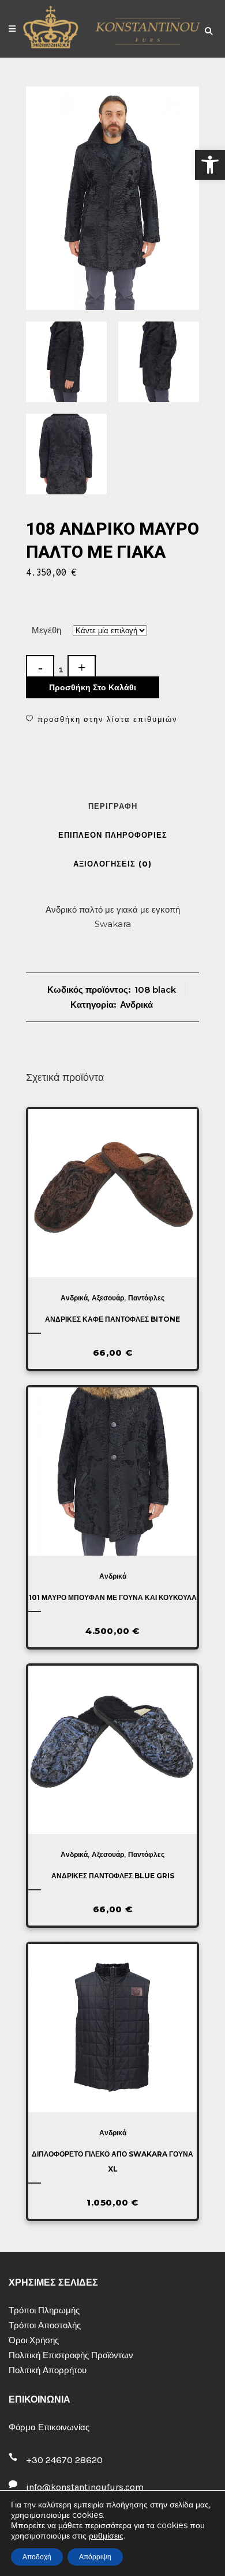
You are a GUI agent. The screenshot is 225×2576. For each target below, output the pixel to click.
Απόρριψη (95, 2557)
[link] (210, 165)
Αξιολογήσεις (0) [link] (112, 864)
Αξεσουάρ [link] (108, 1298)
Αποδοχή (37, 2557)
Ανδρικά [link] (136, 1005)
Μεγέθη (46, 630)
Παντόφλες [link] (146, 1298)
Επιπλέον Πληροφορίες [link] (113, 835)
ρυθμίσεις (106, 2536)
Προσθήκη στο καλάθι (93, 687)
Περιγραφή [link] (113, 806)
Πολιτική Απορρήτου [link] (48, 2370)
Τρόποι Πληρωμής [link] (44, 2310)
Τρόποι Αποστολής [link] (45, 2325)
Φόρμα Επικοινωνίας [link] (49, 2427)
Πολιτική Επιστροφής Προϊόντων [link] (71, 2355)
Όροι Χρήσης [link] (34, 2340)
